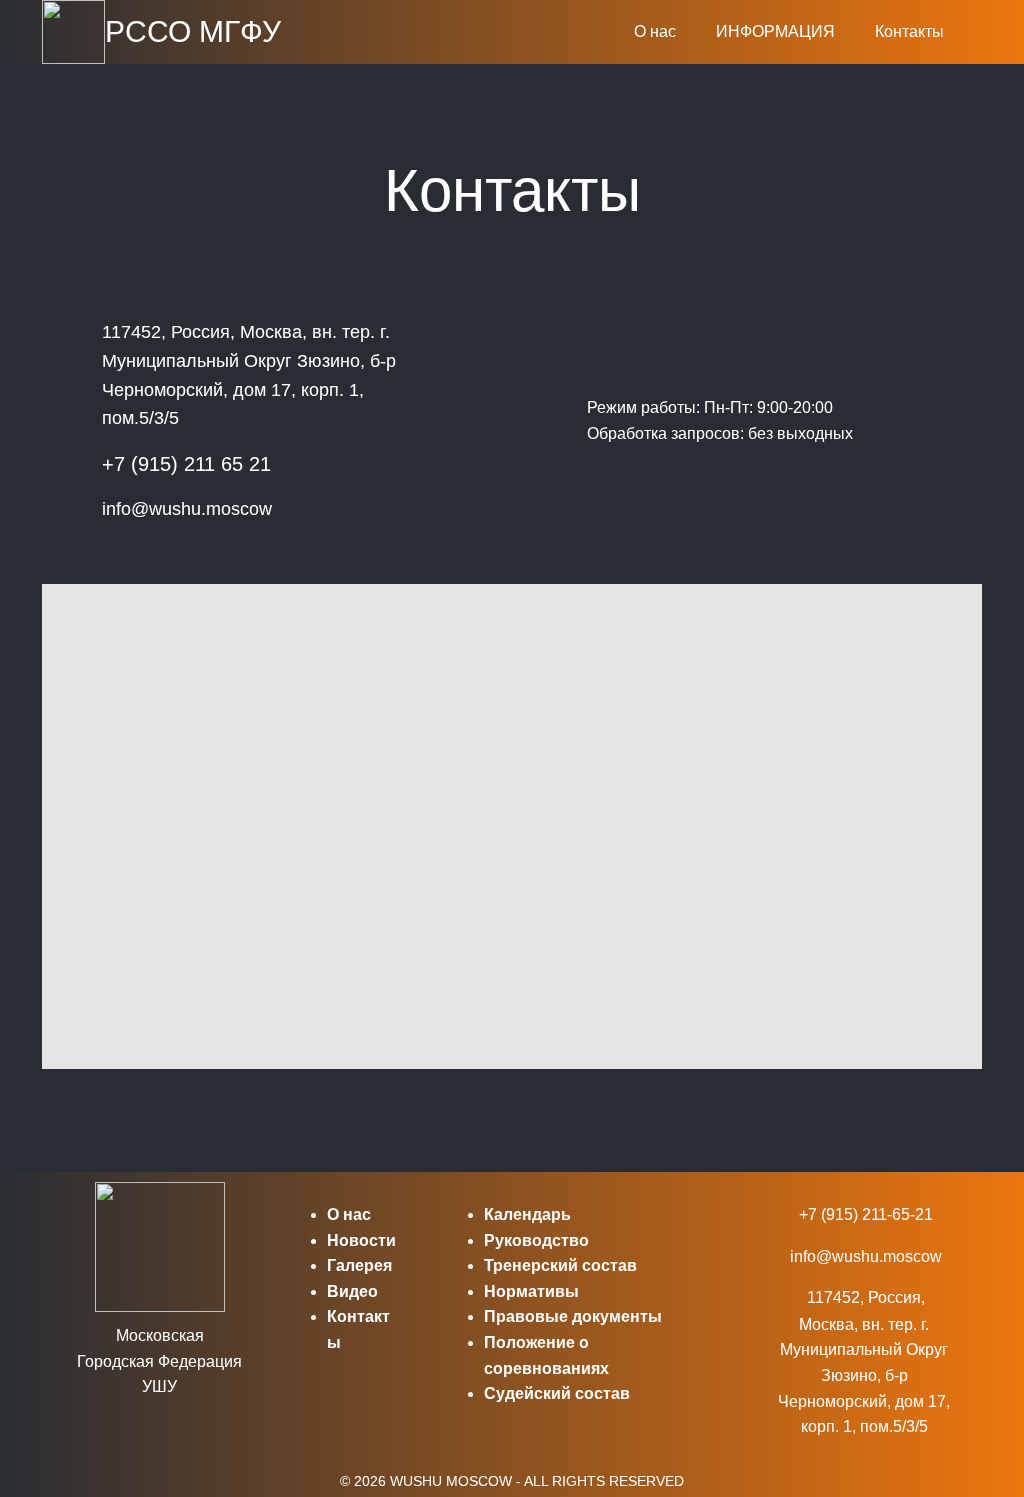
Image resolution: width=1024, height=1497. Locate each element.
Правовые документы (573, 1316)
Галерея (359, 1265)
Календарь (527, 1214)
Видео (352, 1291)
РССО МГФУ (193, 31)
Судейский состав (557, 1393)
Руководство (536, 1240)
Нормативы (531, 1291)
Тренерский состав (560, 1265)
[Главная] (73, 32)
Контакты (909, 31)
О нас (655, 31)
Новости (361, 1240)
